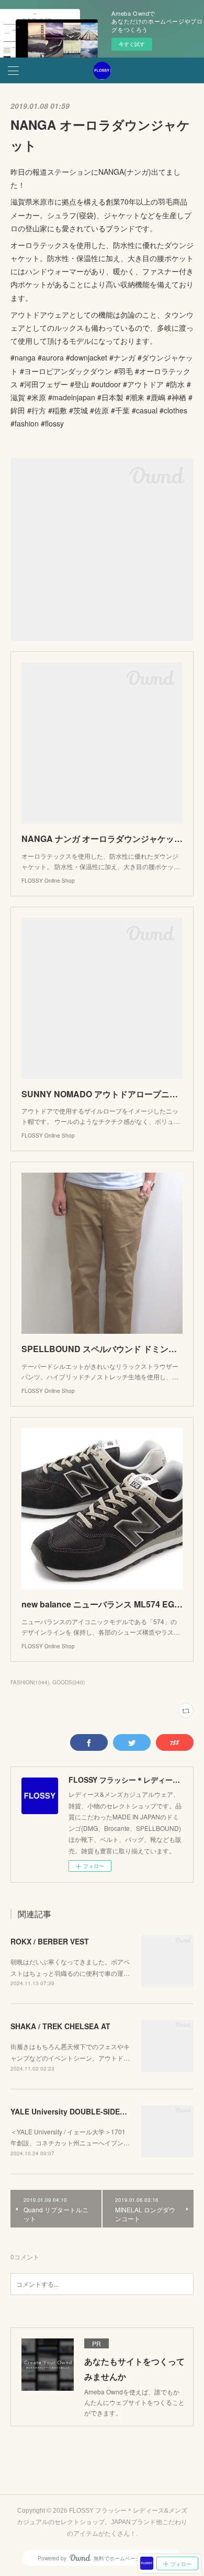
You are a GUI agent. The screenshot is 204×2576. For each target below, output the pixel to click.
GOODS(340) (69, 1682)
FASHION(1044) (30, 1682)
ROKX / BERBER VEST (50, 1941)
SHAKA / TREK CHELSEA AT (60, 2026)
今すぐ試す (132, 44)
